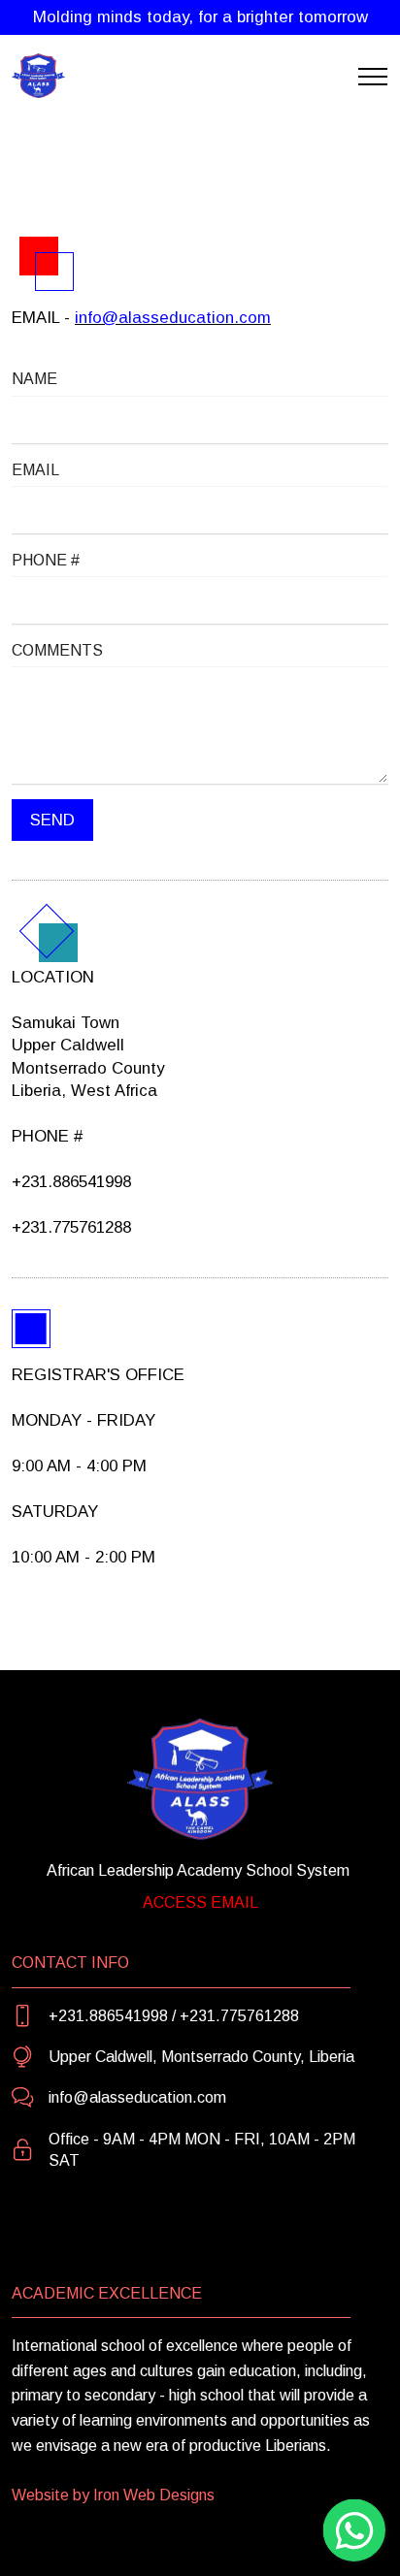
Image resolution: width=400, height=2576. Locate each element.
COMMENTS (57, 650)
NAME (34, 379)
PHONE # (46, 560)
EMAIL (35, 470)
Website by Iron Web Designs (113, 2495)
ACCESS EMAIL (200, 1902)
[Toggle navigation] (373, 77)
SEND (52, 820)
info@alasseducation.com (173, 318)
